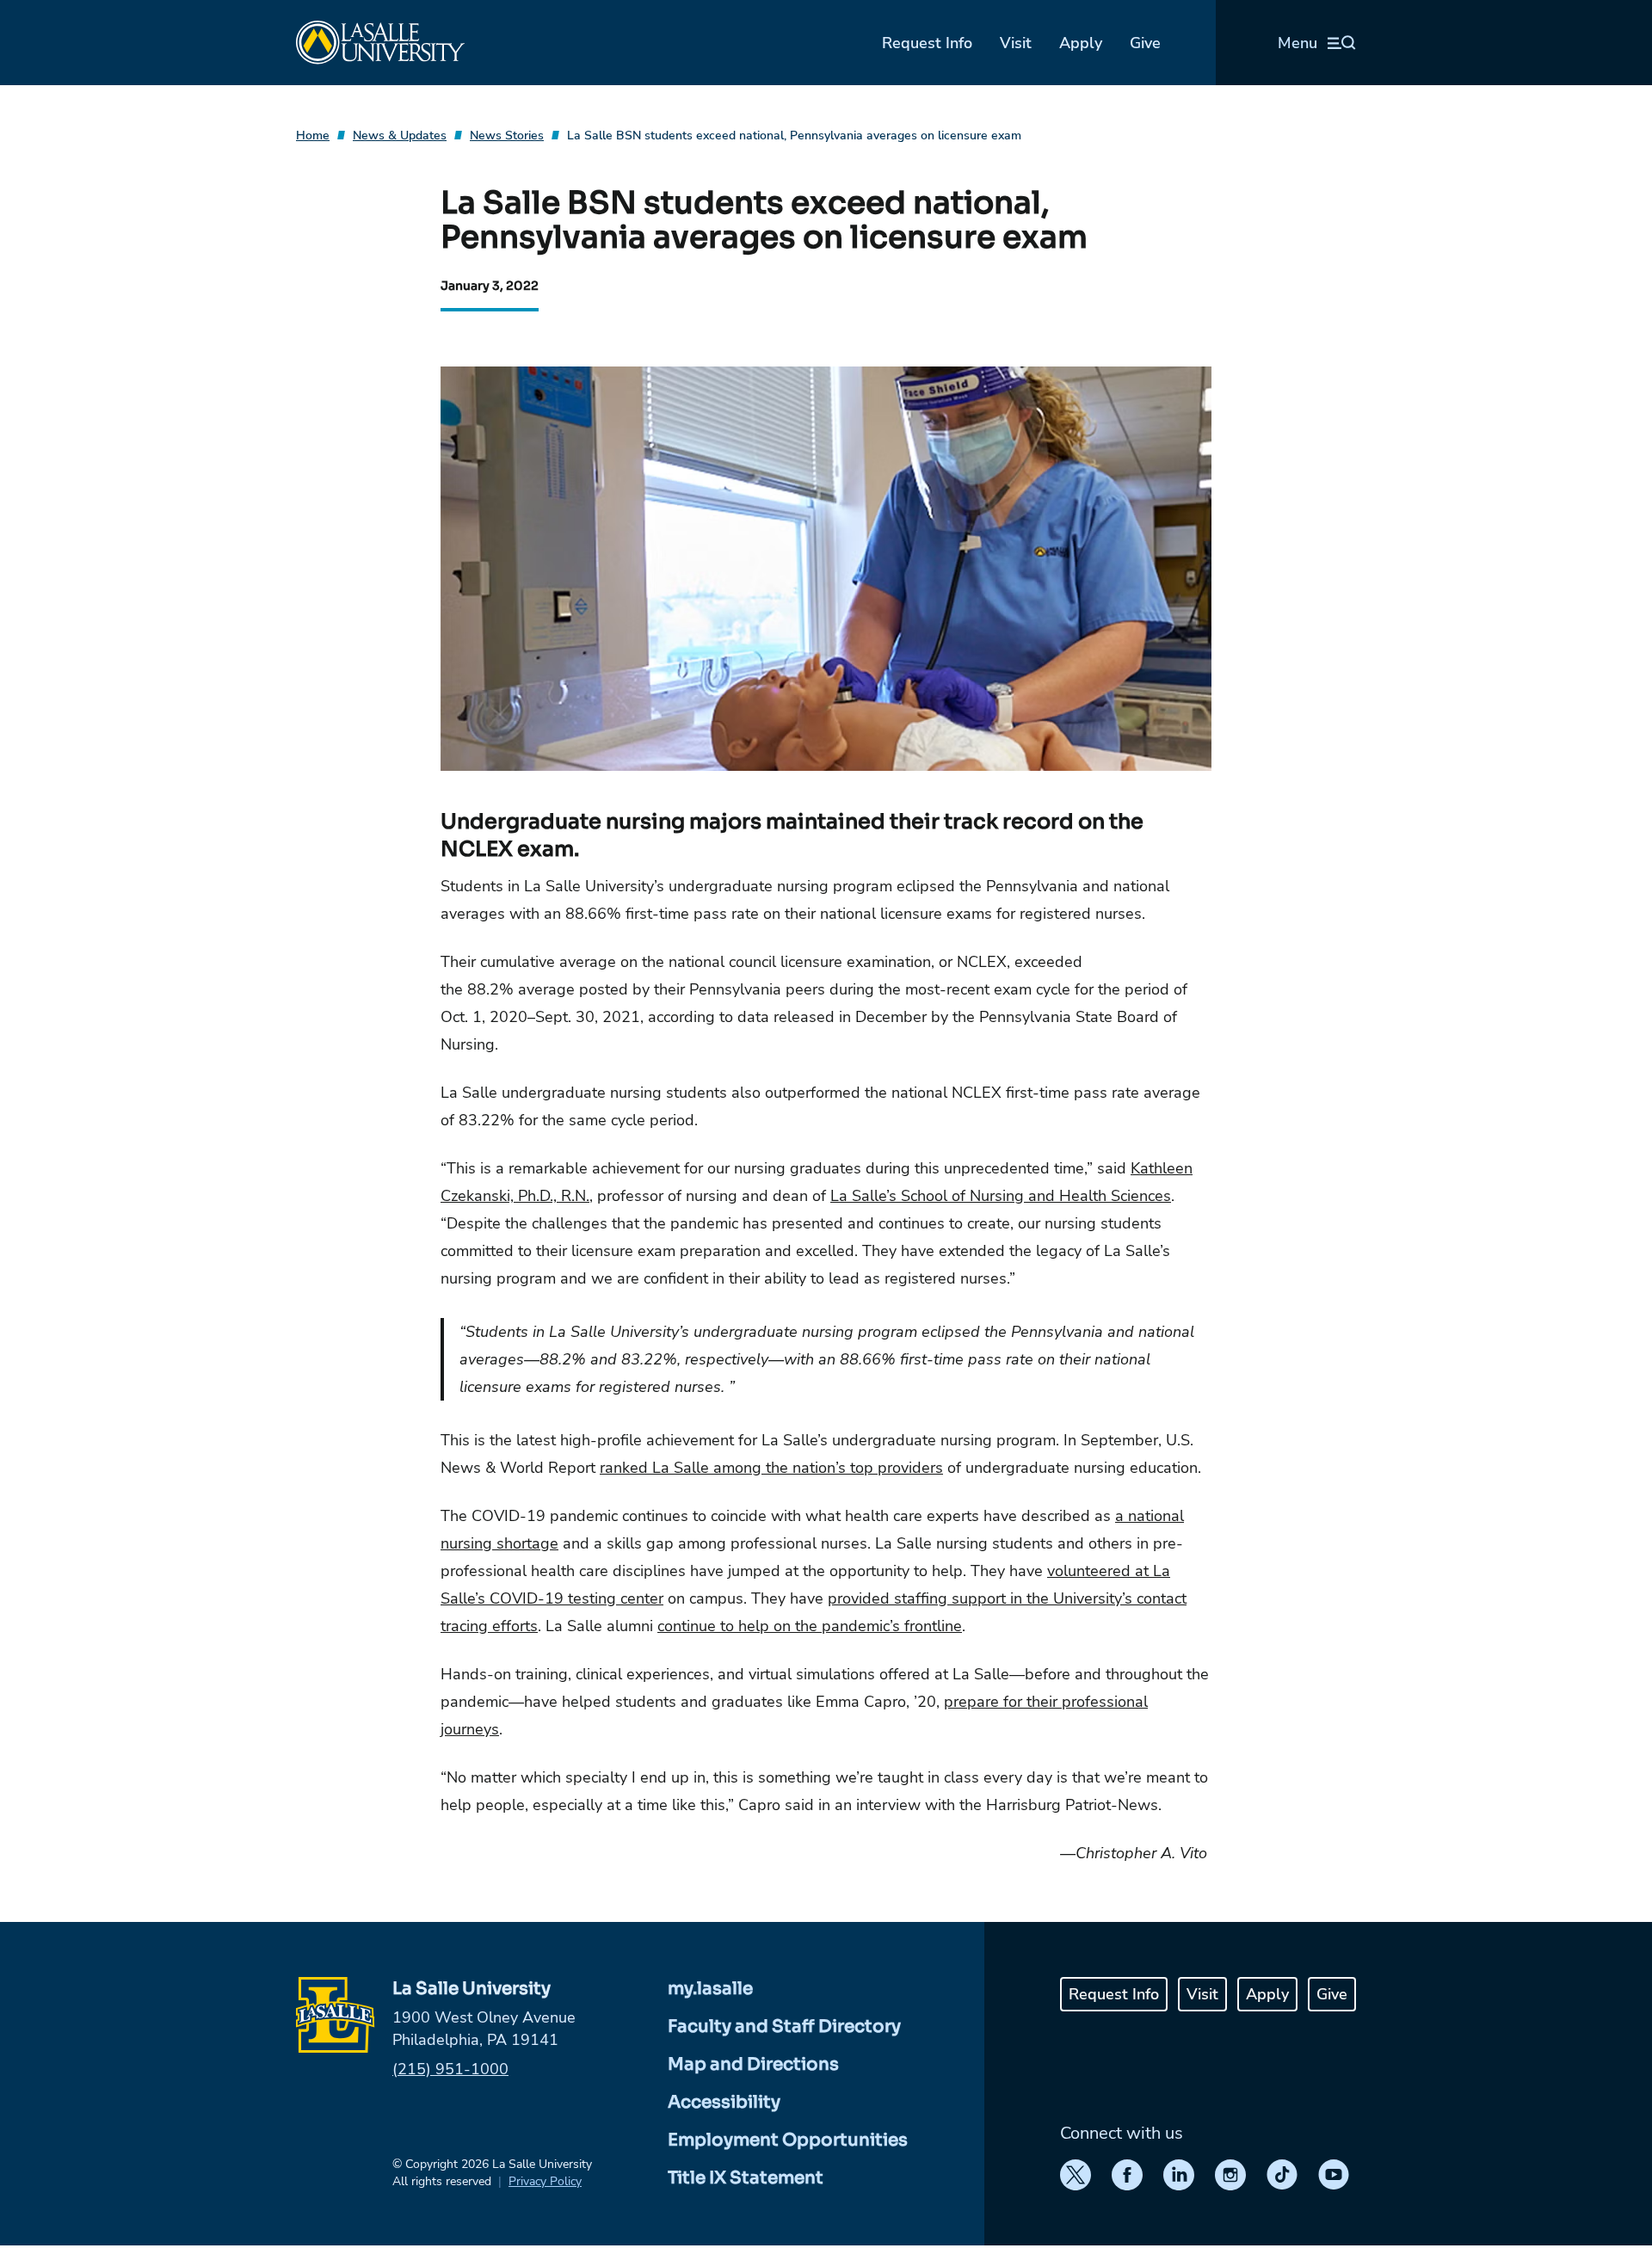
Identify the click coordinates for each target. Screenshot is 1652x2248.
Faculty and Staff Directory (784, 2026)
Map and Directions (753, 2064)
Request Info (927, 43)
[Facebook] (1127, 2175)
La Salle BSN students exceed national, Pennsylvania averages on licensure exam (794, 135)
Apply (1081, 43)
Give (1145, 43)
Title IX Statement (746, 2178)
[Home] (380, 43)
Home (313, 135)
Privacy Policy (545, 2181)
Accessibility (724, 2102)
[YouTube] (1334, 2175)
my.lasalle (710, 1989)
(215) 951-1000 (450, 2069)
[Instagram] (1230, 2175)
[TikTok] (1282, 2175)
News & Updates (400, 135)
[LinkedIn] (1179, 2175)
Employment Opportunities (788, 2140)
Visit (1016, 43)
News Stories (507, 135)
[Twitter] (1076, 2175)
